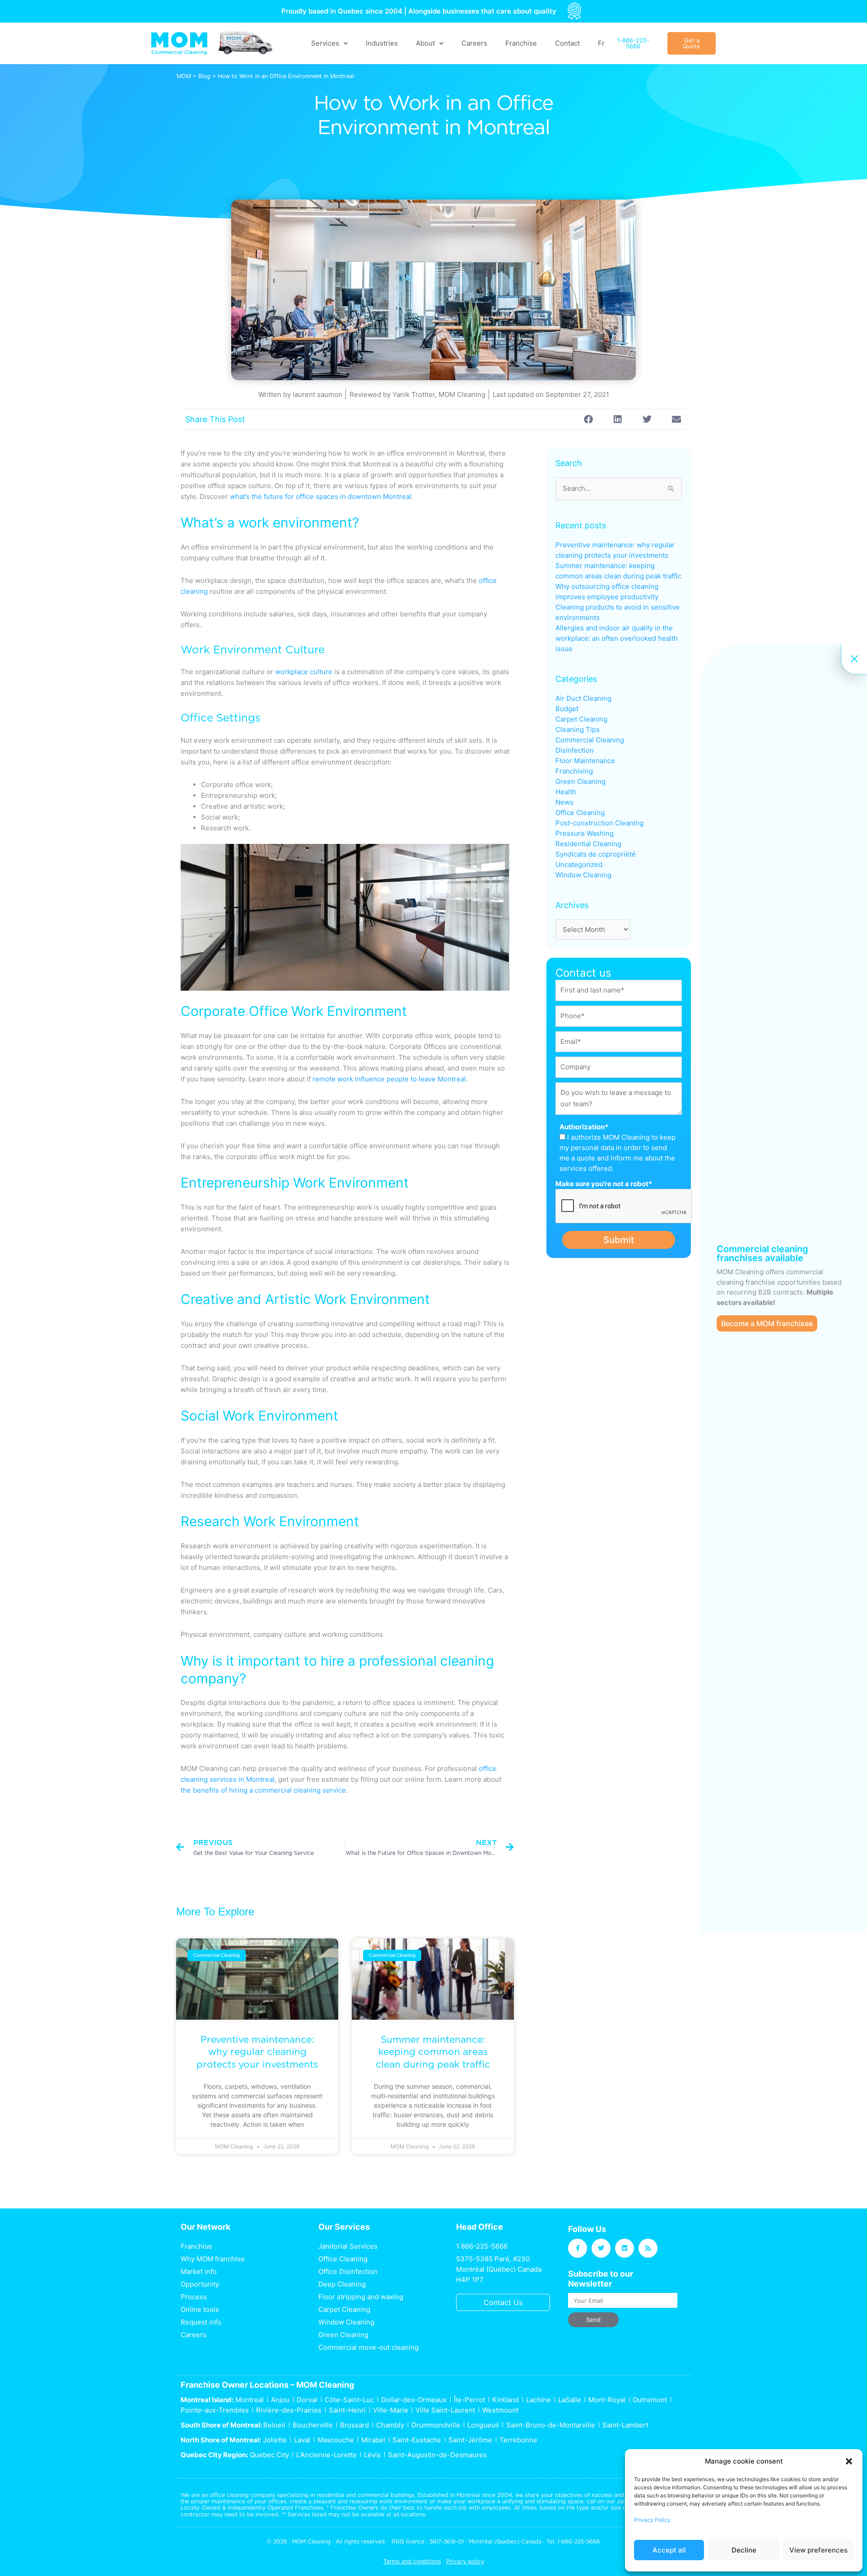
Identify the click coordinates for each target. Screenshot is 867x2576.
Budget (567, 709)
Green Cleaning (580, 781)
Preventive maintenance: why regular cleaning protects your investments (257, 2052)
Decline (744, 2550)
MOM (184, 76)
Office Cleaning (580, 813)
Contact (567, 43)
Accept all (669, 2550)
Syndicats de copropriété (596, 854)
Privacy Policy (652, 2520)
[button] (849, 2461)
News (564, 802)
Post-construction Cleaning (599, 823)
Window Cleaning (583, 875)
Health (566, 792)
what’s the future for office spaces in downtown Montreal (321, 496)
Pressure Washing (585, 833)
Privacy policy (465, 2561)
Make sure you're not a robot (604, 1184)
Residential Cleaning (588, 844)
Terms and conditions (412, 2561)
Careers (474, 43)
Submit (619, 1240)
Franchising (574, 771)
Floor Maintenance (585, 761)
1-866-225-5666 (579, 2541)
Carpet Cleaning (581, 719)
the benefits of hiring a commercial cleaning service (263, 1790)
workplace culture (304, 672)
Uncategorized (579, 864)
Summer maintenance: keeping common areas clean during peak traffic (433, 2052)
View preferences (818, 2550)
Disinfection (575, 750)
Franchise (521, 43)
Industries (382, 43)
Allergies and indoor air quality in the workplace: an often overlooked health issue (617, 638)
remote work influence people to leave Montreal (389, 1079)
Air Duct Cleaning (583, 698)
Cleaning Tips (578, 729)
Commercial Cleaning (590, 740)
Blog (204, 76)
